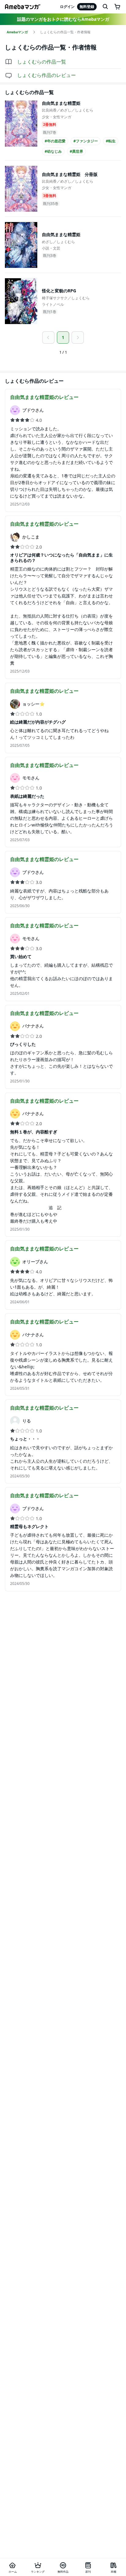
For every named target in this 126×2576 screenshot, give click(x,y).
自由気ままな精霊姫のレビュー (44, 397)
